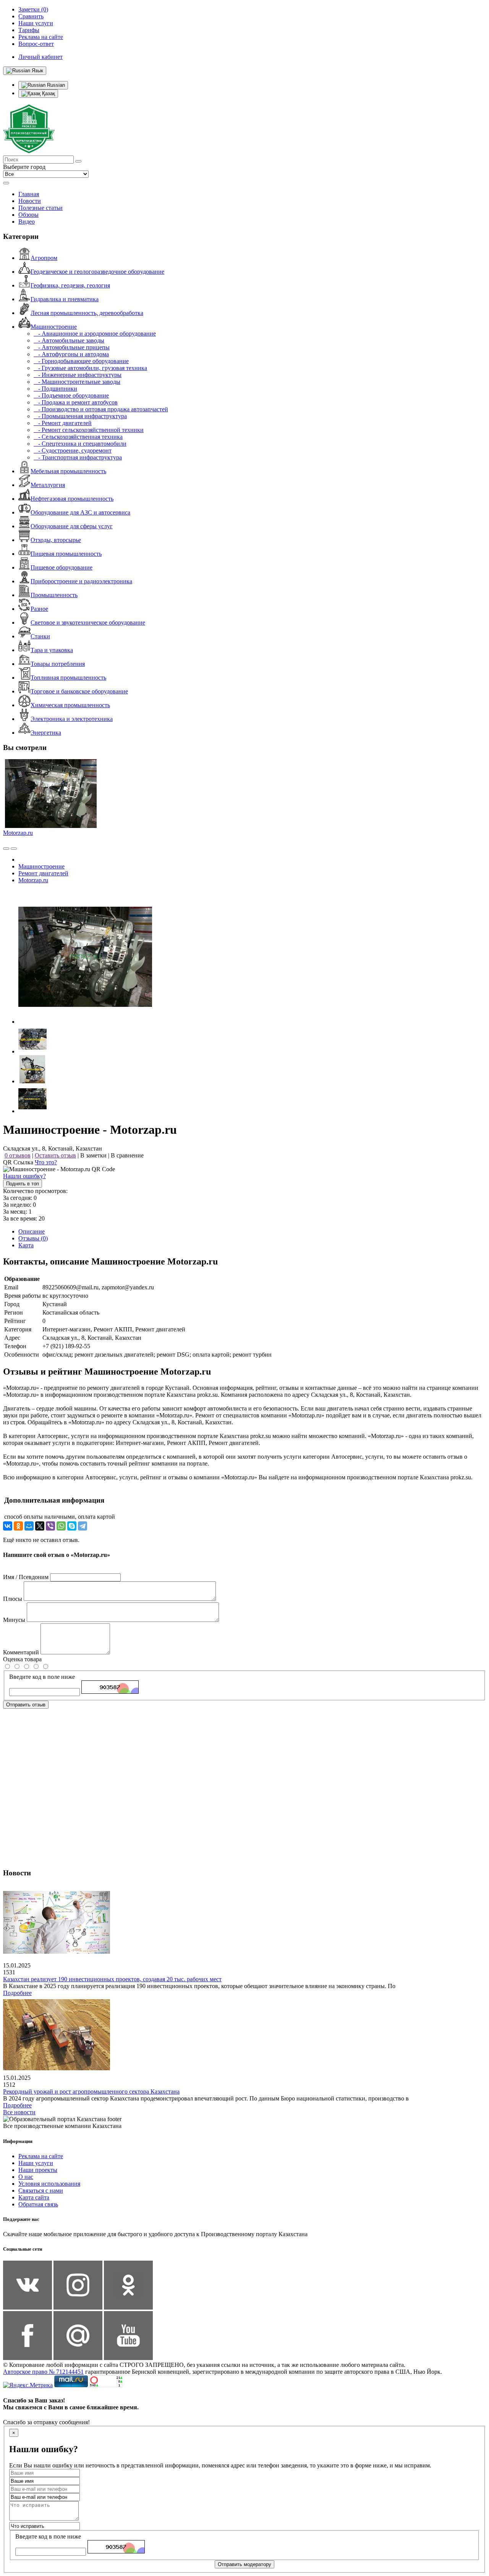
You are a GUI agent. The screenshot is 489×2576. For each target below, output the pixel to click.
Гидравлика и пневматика (65, 299)
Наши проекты (38, 2170)
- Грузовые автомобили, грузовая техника (90, 368)
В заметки (93, 1155)
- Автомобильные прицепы (72, 347)
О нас (26, 2177)
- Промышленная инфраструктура (80, 416)
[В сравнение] (6, 849)
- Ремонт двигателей (63, 423)
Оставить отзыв (55, 1155)
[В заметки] (14, 849)
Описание (32, 1231)
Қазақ (48, 93)
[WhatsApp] (61, 1526)
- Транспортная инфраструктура (78, 457)
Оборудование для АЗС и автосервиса (80, 512)
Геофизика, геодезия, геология (70, 285)
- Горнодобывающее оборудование (81, 361)
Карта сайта (34, 2197)
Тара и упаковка (52, 650)
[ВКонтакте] (8, 1526)
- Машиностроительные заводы (77, 382)
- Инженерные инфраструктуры (78, 375)
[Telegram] (83, 1526)
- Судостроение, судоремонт (73, 450)
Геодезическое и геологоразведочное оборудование (97, 272)
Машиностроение (54, 327)
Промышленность (54, 595)
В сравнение (127, 1155)
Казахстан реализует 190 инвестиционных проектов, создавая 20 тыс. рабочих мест (112, 1979)
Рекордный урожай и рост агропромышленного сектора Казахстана (91, 2091)
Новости (30, 201)
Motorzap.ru (18, 833)
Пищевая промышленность (66, 554)
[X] (40, 1526)
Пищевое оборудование (62, 567)
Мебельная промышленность (68, 471)
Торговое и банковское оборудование (79, 691)
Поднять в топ (23, 1184)
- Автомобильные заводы (69, 340)
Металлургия (48, 485)
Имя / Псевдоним (26, 1577)
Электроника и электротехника (72, 719)
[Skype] (72, 1526)
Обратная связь (38, 2204)
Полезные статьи (40, 208)
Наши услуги (36, 2163)
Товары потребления (58, 664)
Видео (27, 222)
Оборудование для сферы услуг (72, 526)
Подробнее (17, 1993)
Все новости (19, 2112)
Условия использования (49, 2184)
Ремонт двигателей (43, 873)
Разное (39, 609)
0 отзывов (18, 1155)
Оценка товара (22, 1659)
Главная (29, 194)
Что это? (46, 1162)
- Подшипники (55, 389)
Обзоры (28, 215)
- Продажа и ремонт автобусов (76, 402)
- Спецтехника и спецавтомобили (80, 444)
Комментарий (21, 1652)
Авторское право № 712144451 (43, 2372)
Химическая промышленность (70, 705)
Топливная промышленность (68, 678)
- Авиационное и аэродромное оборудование (95, 334)
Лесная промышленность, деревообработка (87, 313)
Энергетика (46, 733)
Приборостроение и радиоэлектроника (81, 581)
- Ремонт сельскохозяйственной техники (89, 430)
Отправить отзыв (26, 1705)
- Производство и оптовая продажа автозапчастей (101, 409)
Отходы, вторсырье (56, 540)
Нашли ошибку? (24, 1176)
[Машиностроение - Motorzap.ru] (85, 1022)
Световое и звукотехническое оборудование (88, 622)
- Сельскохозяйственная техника (78, 437)
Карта (26, 1245)
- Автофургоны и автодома (71, 354)
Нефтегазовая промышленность (72, 499)
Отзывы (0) (33, 1238)
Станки (40, 636)
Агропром (44, 258)
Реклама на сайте (41, 2156)
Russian (55, 85)
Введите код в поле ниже (42, 1677)
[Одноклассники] (18, 1526)
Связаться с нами (41, 2190)
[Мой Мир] (29, 1526)
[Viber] (50, 1526)
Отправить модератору (244, 2564)
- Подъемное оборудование (71, 395)
